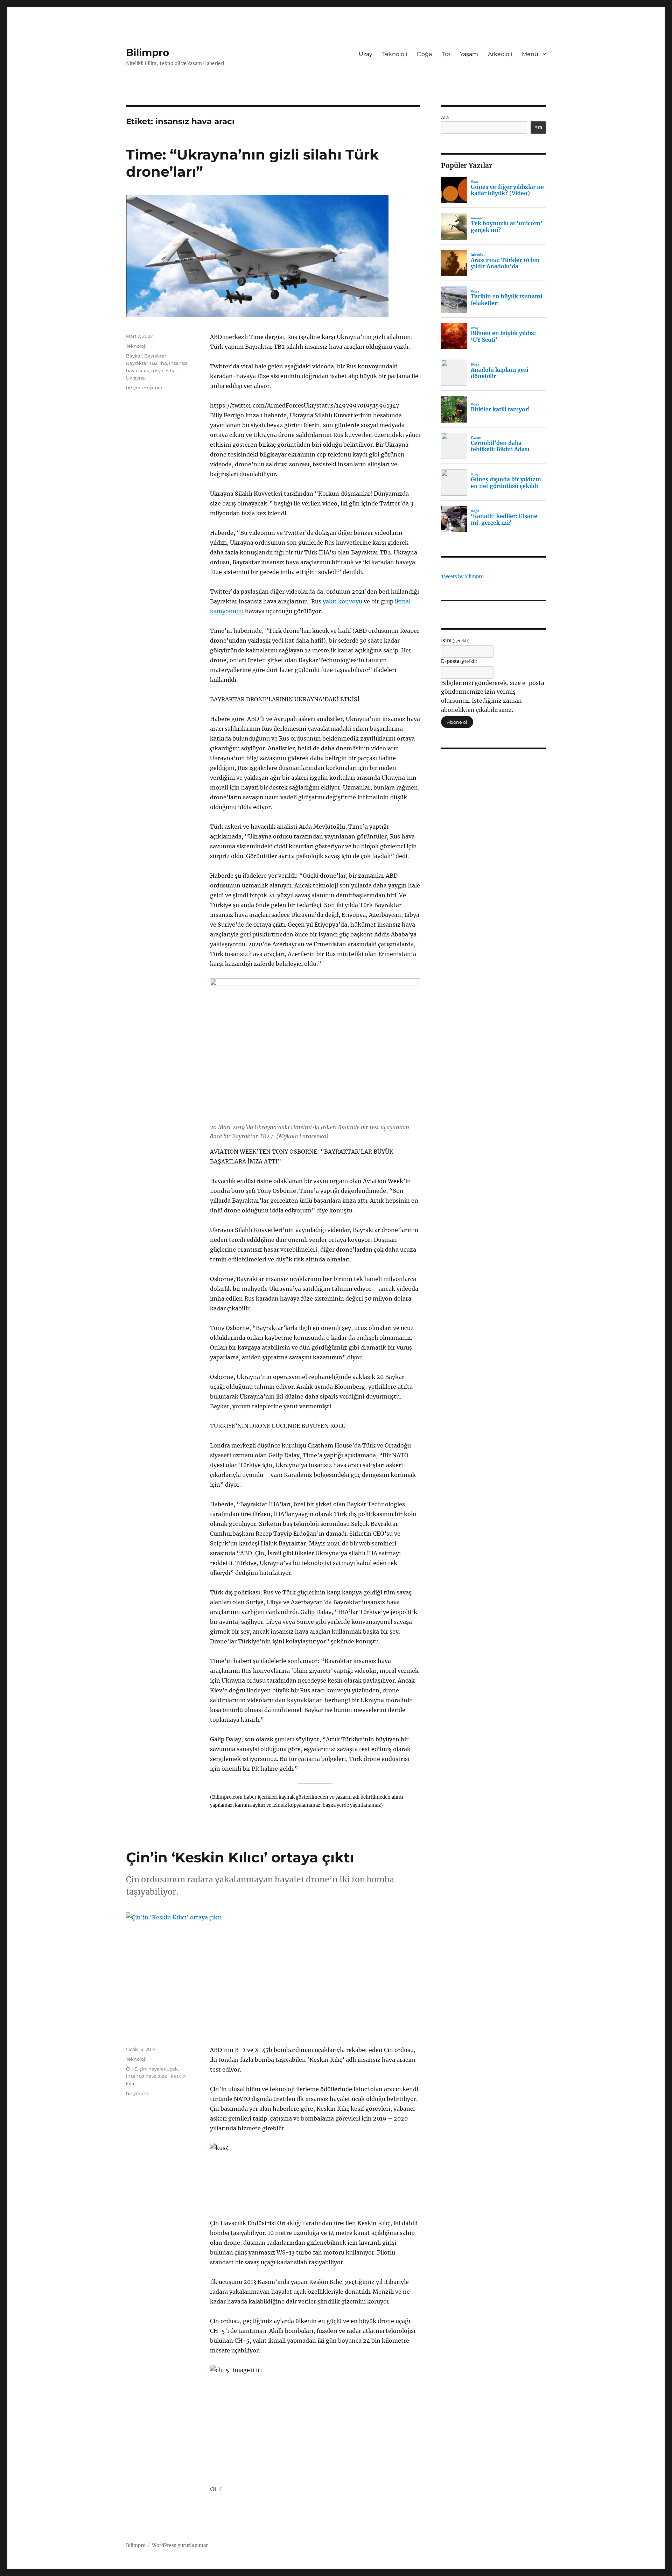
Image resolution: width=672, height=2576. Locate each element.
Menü (530, 54)
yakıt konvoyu (342, 601)
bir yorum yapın (144, 388)
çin (143, 2069)
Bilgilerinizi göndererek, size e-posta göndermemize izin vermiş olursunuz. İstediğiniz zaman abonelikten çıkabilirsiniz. (493, 696)
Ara (445, 118)
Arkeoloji (500, 54)
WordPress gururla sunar (180, 2545)
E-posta (459, 661)
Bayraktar (155, 356)
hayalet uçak (163, 2069)
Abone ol (457, 722)
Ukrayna (135, 378)
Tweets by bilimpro (462, 577)
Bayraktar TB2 (142, 363)
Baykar (134, 356)
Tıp (446, 54)
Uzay (366, 54)
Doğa (424, 54)
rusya (157, 370)
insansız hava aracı (147, 2076)
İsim (455, 641)
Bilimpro (148, 52)
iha (163, 363)
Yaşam (469, 54)
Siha (171, 370)
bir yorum (137, 2093)
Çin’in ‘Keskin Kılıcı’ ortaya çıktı (240, 1857)
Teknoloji (395, 54)
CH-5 (132, 2069)
